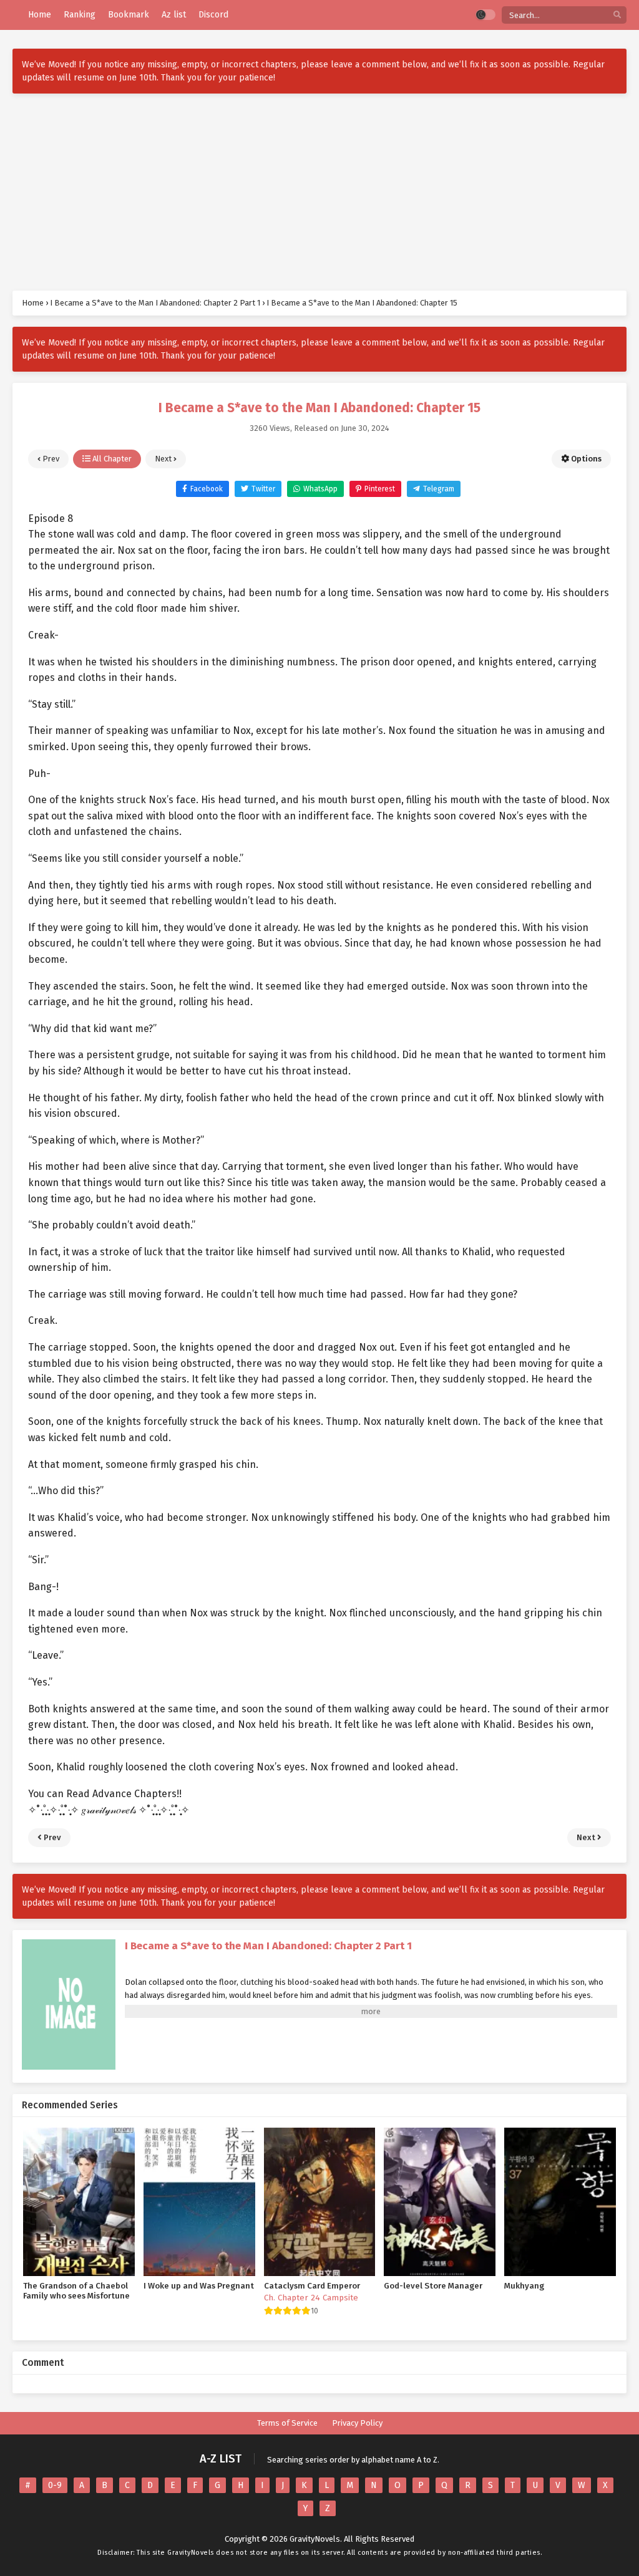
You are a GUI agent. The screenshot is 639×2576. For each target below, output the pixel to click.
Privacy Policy (357, 2423)
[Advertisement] (319, 192)
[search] (617, 15)
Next (164, 459)
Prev (50, 459)
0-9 (55, 2485)
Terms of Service (287, 2423)
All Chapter (111, 459)
